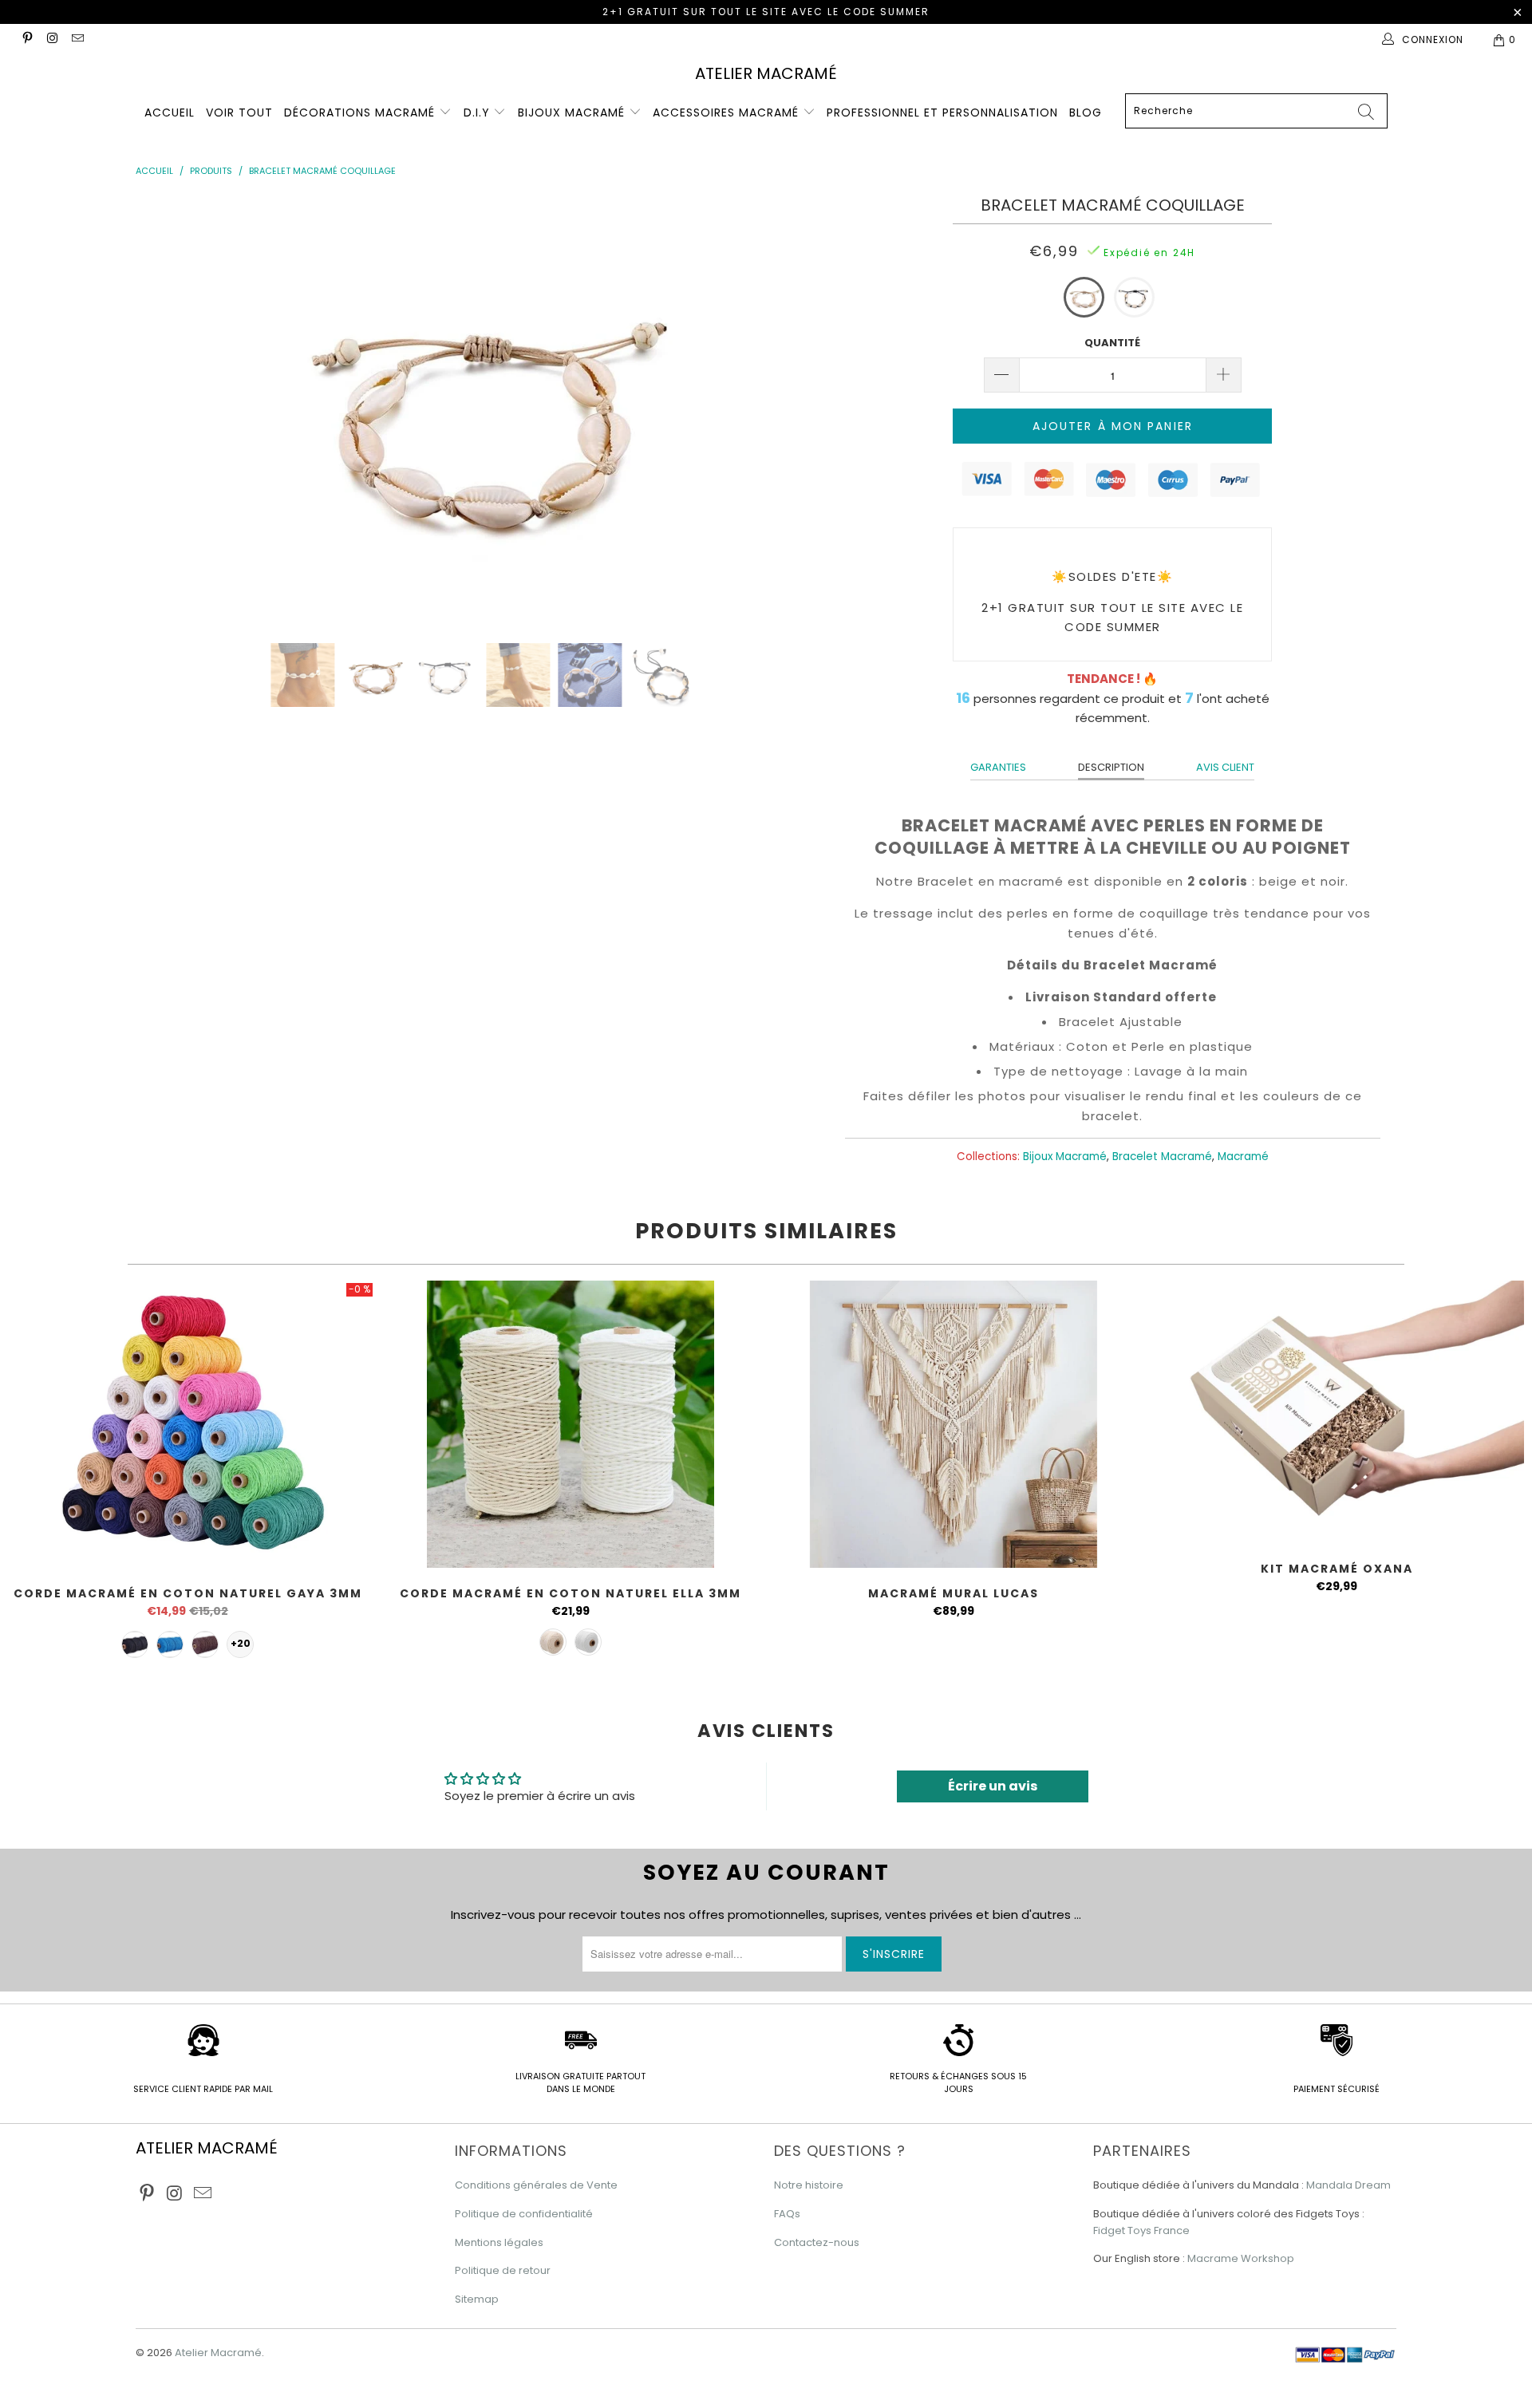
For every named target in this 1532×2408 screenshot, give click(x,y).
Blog (1086, 113)
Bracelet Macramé (1162, 1157)
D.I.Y (479, 113)
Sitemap (477, 2299)
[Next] (792, 408)
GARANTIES (998, 767)
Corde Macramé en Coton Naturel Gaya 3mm (188, 1424)
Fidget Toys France (1141, 2230)
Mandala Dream (1348, 2185)
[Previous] (173, 408)
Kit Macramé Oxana (1337, 1412)
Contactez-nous (817, 2242)
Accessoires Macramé (728, 113)
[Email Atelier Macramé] (77, 39)
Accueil (170, 113)
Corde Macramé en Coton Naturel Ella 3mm (571, 1424)
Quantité (1112, 343)
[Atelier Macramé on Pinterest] (27, 39)
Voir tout (239, 113)
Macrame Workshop (1241, 2258)
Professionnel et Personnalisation (942, 113)
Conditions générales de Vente (536, 2185)
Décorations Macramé (361, 113)
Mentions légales (499, 2242)
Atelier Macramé (766, 73)
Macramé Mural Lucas (954, 1424)
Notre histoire (809, 2185)
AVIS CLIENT (1225, 767)
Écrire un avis (993, 1786)
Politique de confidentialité (524, 2214)
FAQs (787, 2214)
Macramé (1243, 1157)
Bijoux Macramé (573, 113)
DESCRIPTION (1111, 767)
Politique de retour (503, 2270)
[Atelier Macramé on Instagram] (51, 39)
